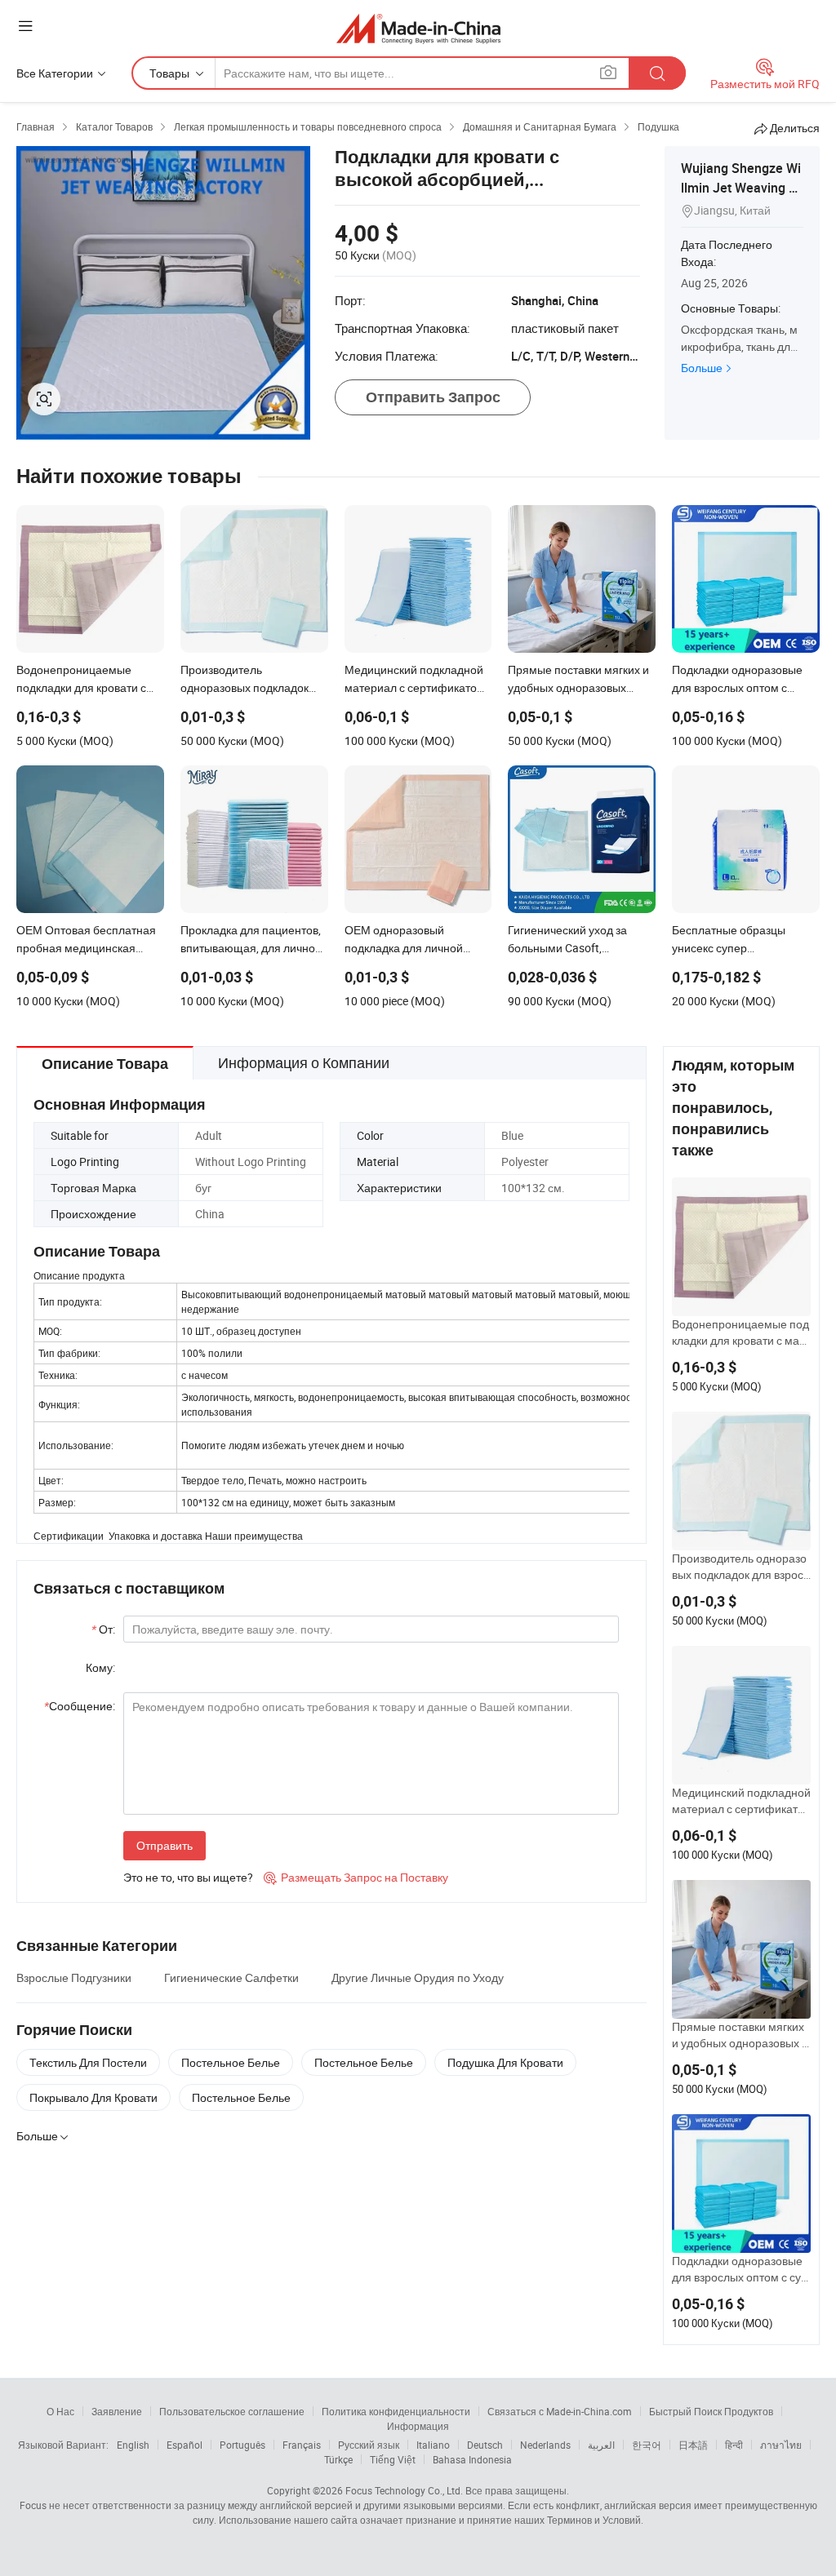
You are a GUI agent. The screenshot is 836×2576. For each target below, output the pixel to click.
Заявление (117, 2411)
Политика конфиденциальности (396, 2411)
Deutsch (485, 2445)
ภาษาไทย (781, 2445)
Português (242, 2445)
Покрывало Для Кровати (93, 2097)
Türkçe (338, 2459)
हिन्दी (734, 2445)
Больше (702, 368)
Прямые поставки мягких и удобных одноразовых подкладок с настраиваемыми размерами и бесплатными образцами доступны (741, 2035)
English (133, 2445)
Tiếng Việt (393, 2459)
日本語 (693, 2445)
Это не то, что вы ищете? (188, 1877)
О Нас (60, 2411)
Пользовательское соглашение (232, 2411)
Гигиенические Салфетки (231, 1977)
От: (103, 1629)
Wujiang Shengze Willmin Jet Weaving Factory (742, 188)
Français (302, 2445)
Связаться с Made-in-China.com (560, 2411)
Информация (418, 2426)
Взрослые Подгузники (74, 1977)
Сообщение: (80, 1706)
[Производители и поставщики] (418, 28)
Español (185, 2445)
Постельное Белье (231, 2062)
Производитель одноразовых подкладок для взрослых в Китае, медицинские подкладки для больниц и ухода (741, 1567)
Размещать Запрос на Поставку (356, 1877)
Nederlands (545, 2445)
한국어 (647, 2445)
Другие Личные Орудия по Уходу (418, 1977)
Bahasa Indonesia (472, 2459)
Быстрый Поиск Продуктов (711, 2411)
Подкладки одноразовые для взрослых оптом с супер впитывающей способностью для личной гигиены (741, 2269)
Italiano (433, 2445)
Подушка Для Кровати (505, 2062)
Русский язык (369, 2445)
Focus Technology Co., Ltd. (404, 2490)
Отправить (165, 1845)
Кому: (100, 1667)
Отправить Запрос (433, 397)
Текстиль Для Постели (88, 2062)
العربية (601, 2445)
